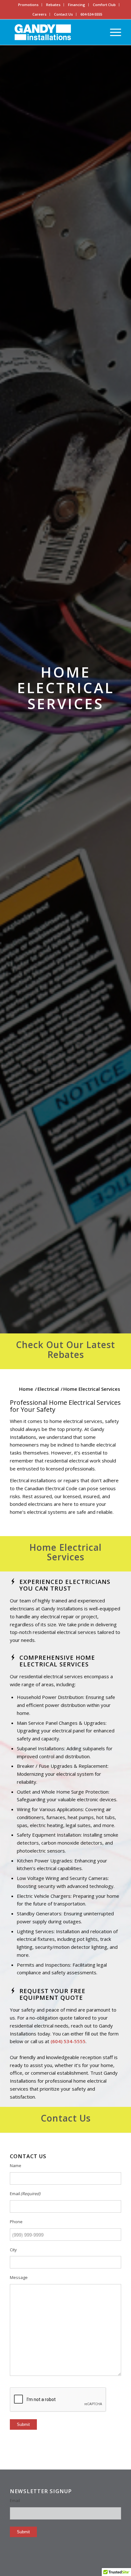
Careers (39, 14)
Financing (77, 5)
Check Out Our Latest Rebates (65, 1350)
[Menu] (112, 32)
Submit (23, 2424)
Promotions (28, 5)
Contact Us (63, 14)
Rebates (53, 5)
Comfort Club (104, 5)
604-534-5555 (91, 14)
